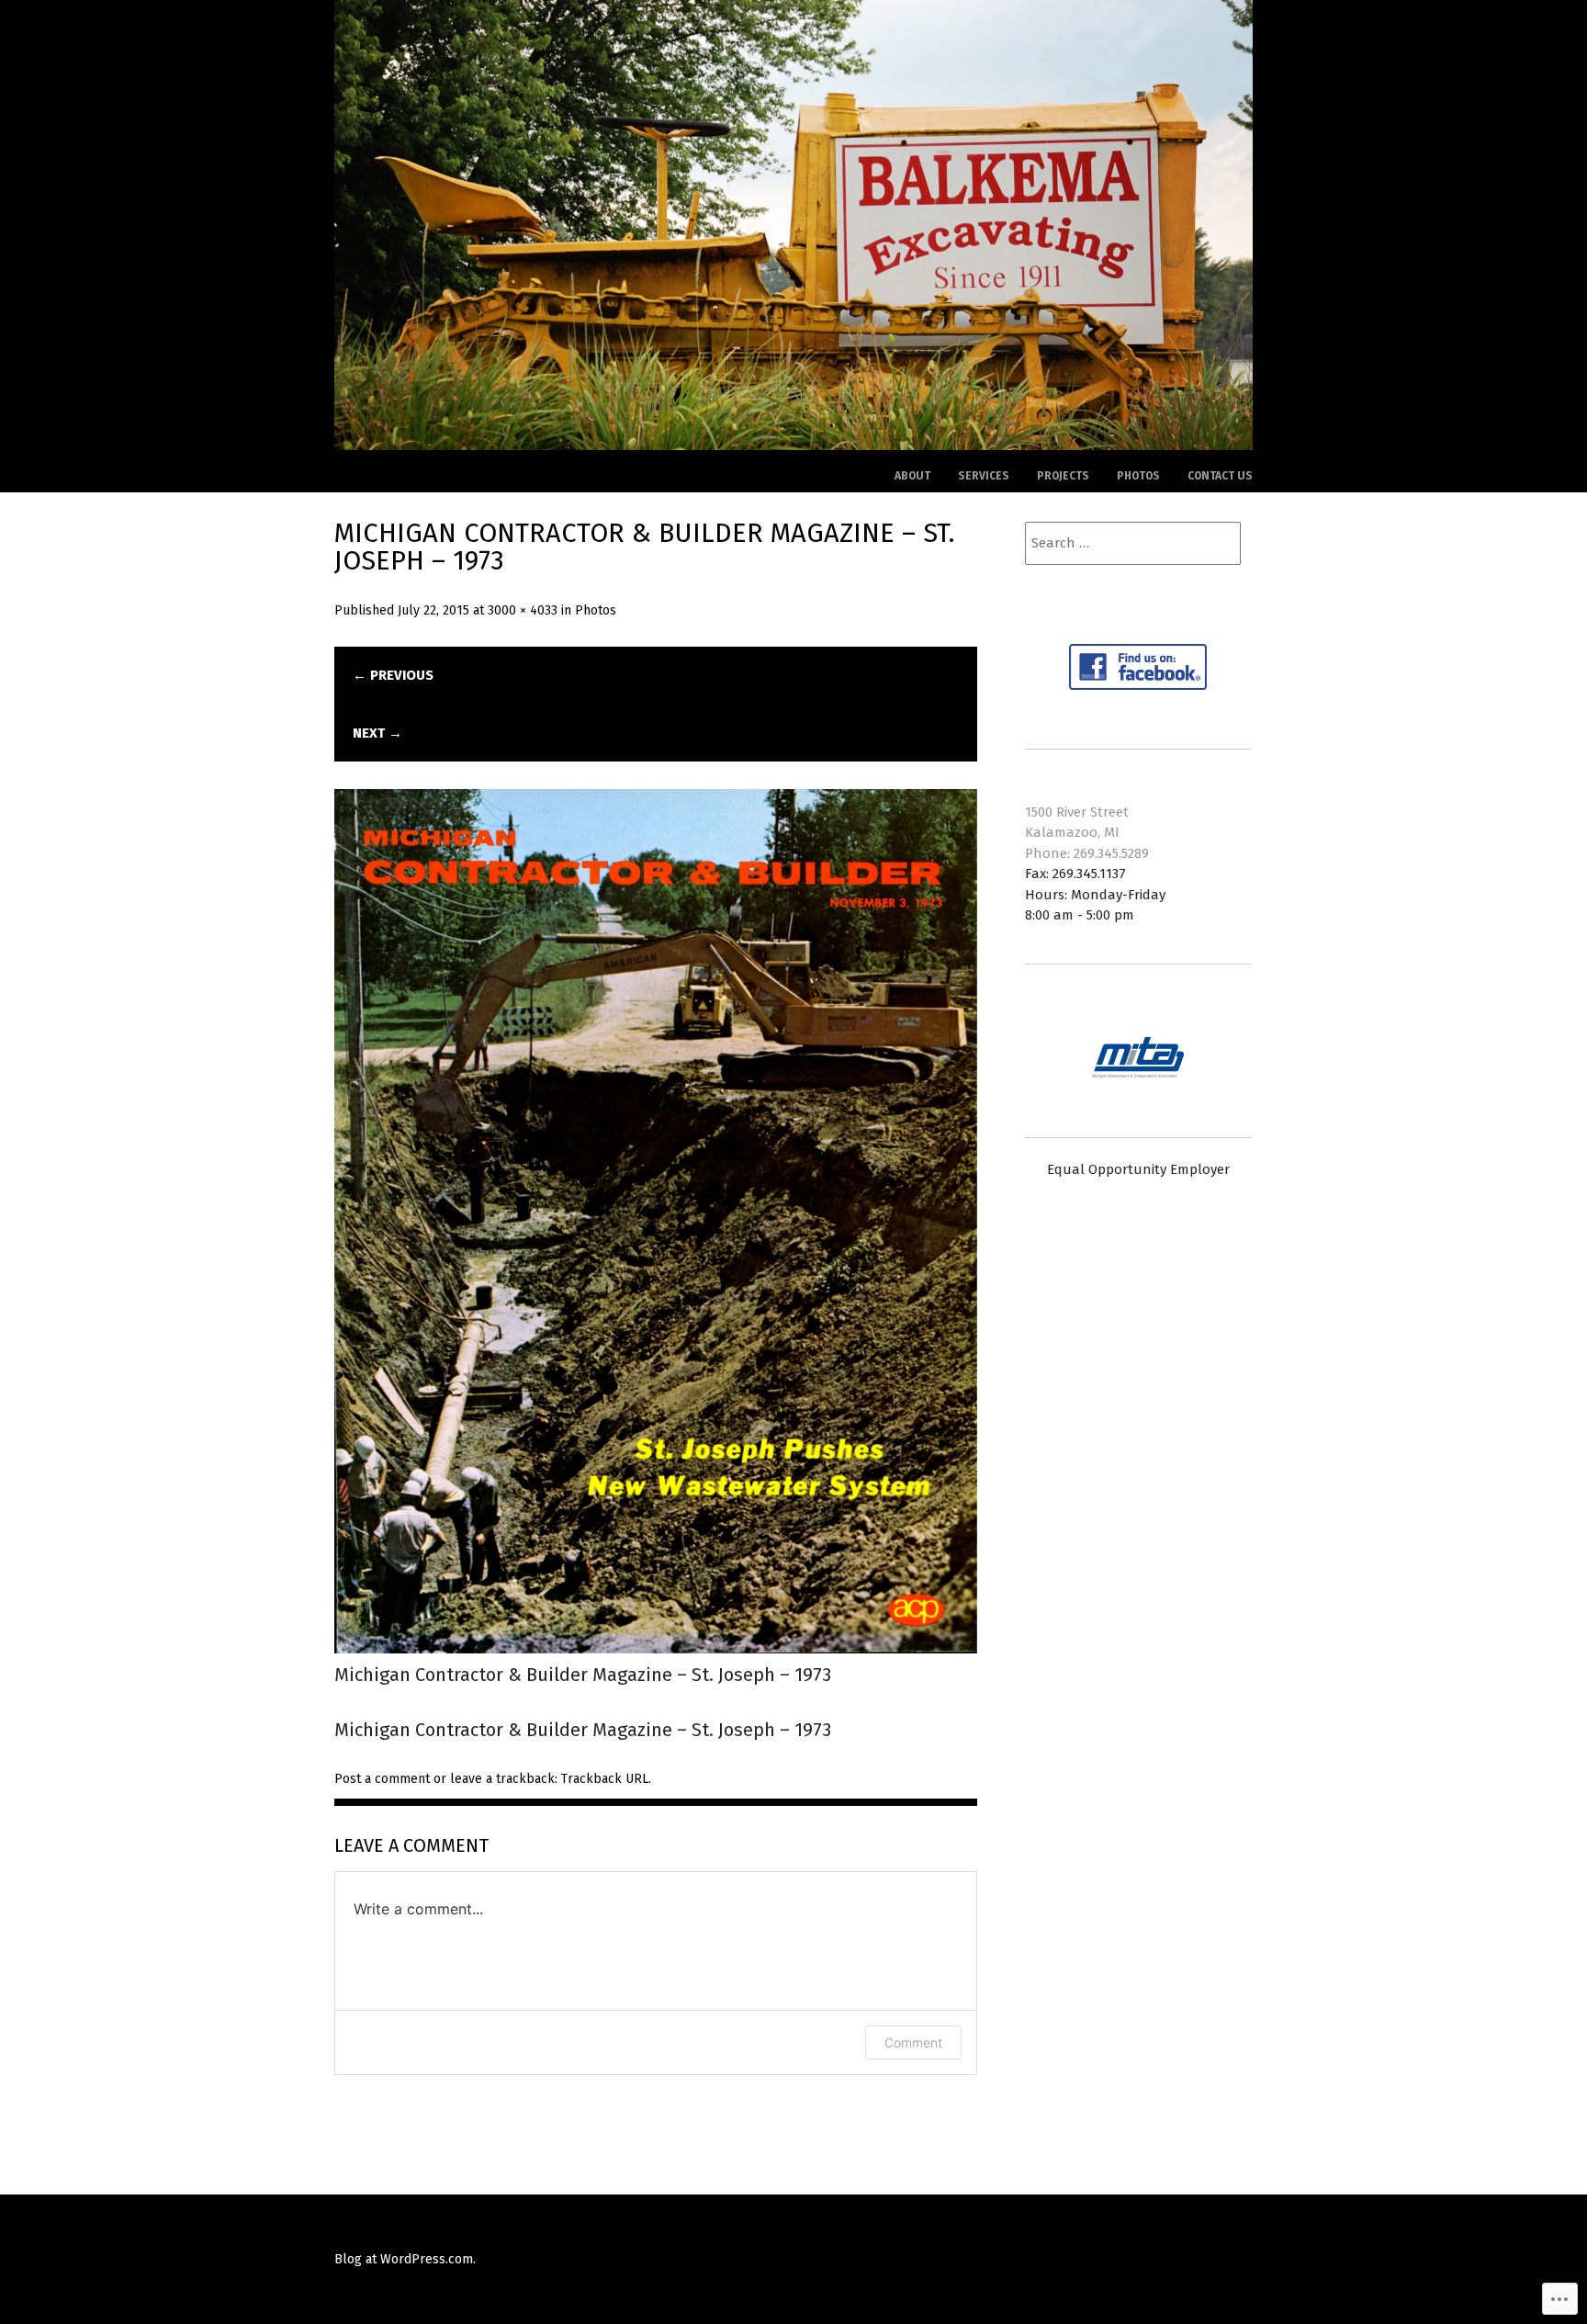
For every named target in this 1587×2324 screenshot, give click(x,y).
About (912, 476)
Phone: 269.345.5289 (1087, 853)
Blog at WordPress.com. (405, 2259)
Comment (913, 2042)
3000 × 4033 (523, 610)
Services (984, 476)
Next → (377, 733)
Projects (1063, 476)
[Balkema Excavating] (793, 444)
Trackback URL (605, 1779)
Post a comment (382, 1779)
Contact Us (1220, 476)
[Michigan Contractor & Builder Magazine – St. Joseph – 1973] (656, 1647)
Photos (1138, 476)
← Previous (393, 675)
